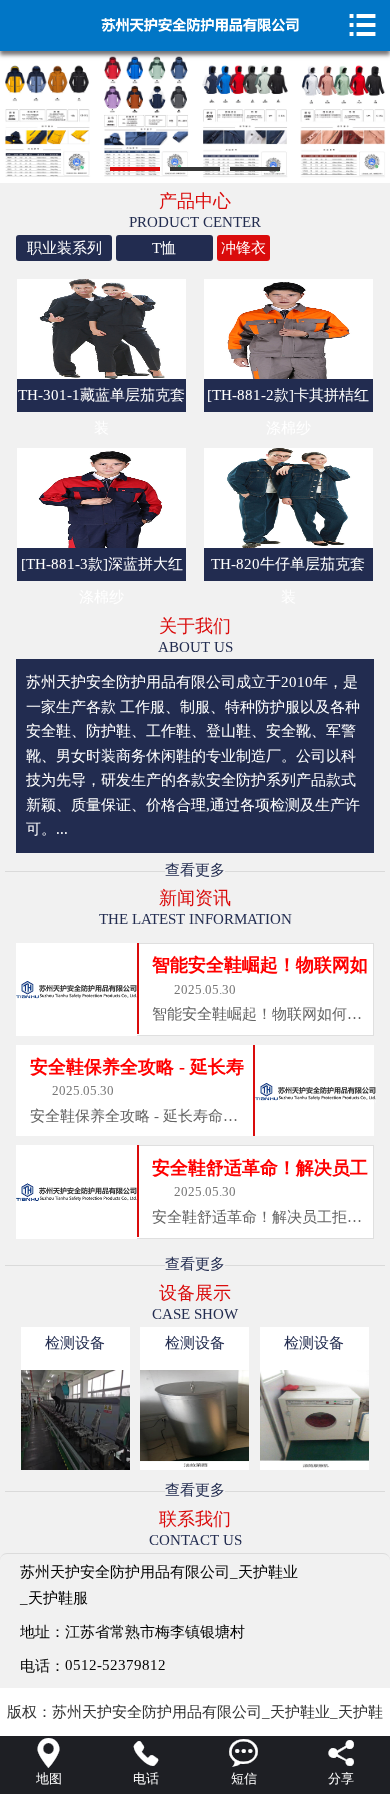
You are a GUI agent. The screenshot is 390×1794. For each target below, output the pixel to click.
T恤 (164, 248)
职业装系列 (64, 248)
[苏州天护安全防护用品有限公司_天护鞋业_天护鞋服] (195, 23)
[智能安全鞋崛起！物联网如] (77, 988)
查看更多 (195, 870)
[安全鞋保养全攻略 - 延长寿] (314, 1090)
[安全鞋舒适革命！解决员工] (77, 1190)
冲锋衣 (243, 248)
